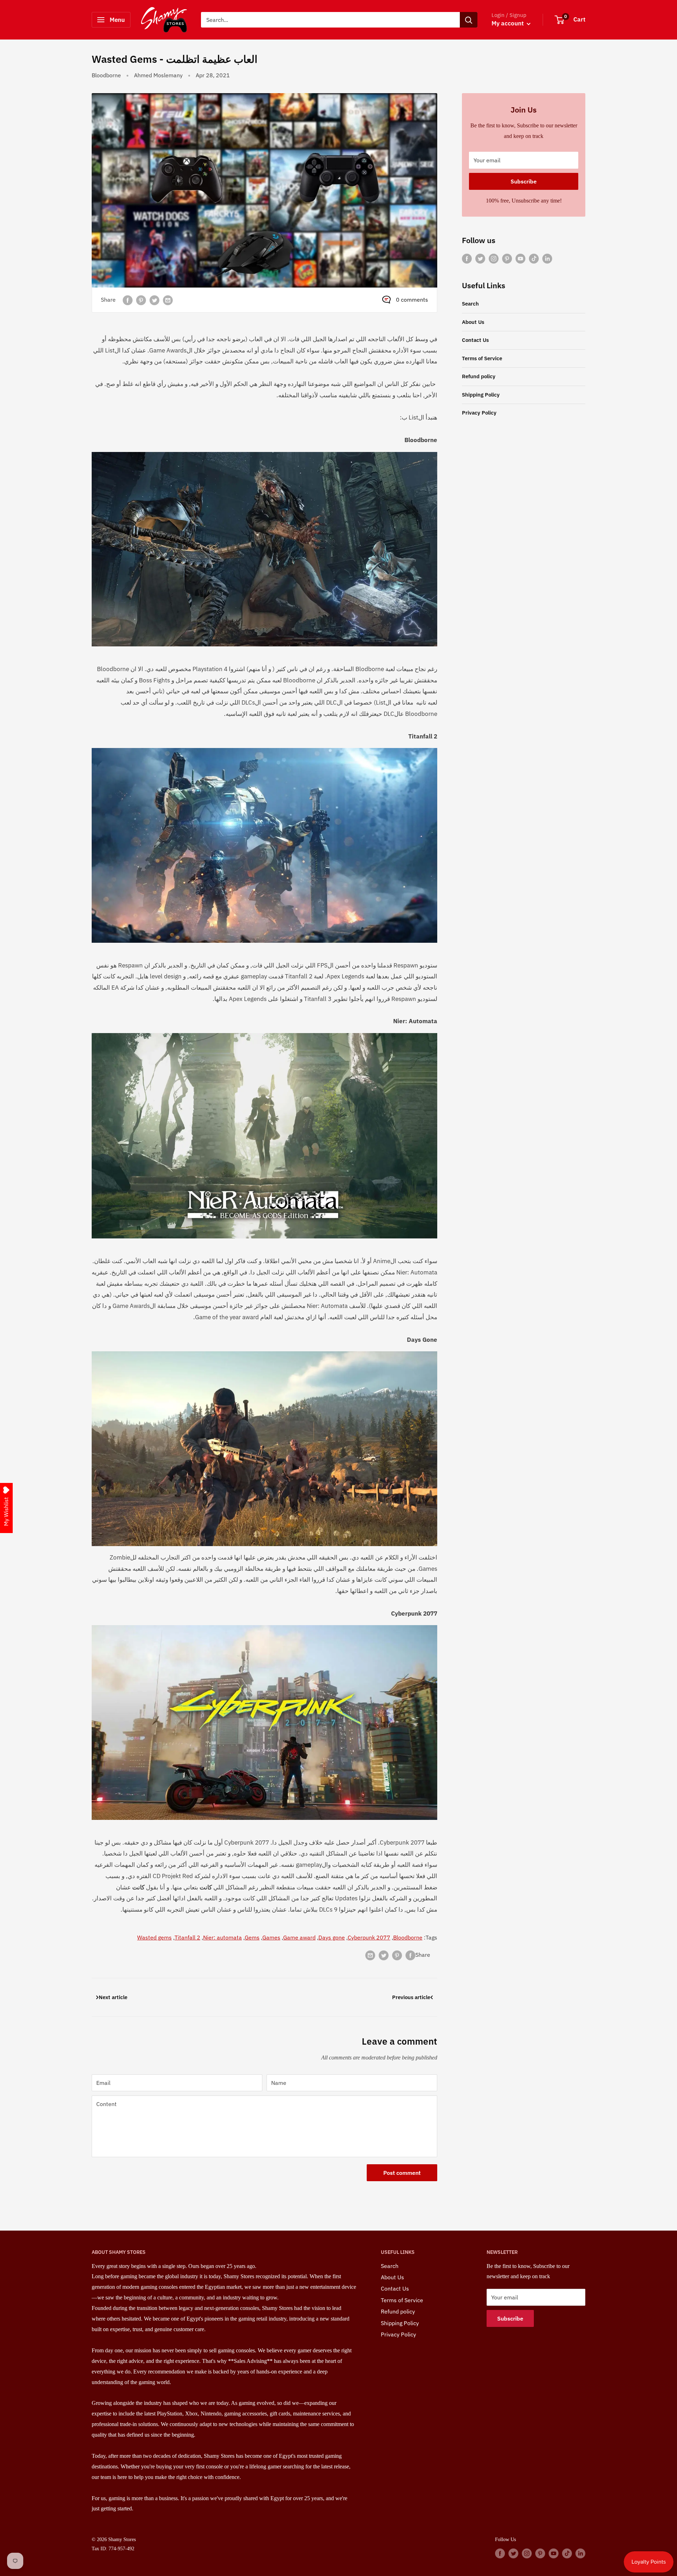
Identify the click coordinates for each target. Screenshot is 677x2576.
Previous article (411, 1997)
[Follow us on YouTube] (520, 258)
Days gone (332, 1937)
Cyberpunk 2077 (369, 1937)
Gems (252, 1937)
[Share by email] (168, 300)
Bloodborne (106, 75)
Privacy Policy (479, 413)
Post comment (402, 2173)
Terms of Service (482, 358)
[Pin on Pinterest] (141, 300)
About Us (473, 322)
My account (508, 23)
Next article (113, 1997)
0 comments (412, 300)
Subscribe (524, 181)
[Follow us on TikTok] (534, 258)
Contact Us (475, 340)
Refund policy (479, 376)
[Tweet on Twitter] (154, 300)
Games (271, 1937)
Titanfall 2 (187, 1937)
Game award (299, 1937)
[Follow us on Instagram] (494, 258)
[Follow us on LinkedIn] (547, 258)
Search (470, 304)
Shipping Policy (481, 395)
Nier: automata (222, 1937)
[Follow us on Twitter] (480, 258)
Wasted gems (154, 1937)
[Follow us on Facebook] (467, 258)
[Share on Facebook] (128, 300)
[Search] (469, 20)
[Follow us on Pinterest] (507, 258)
